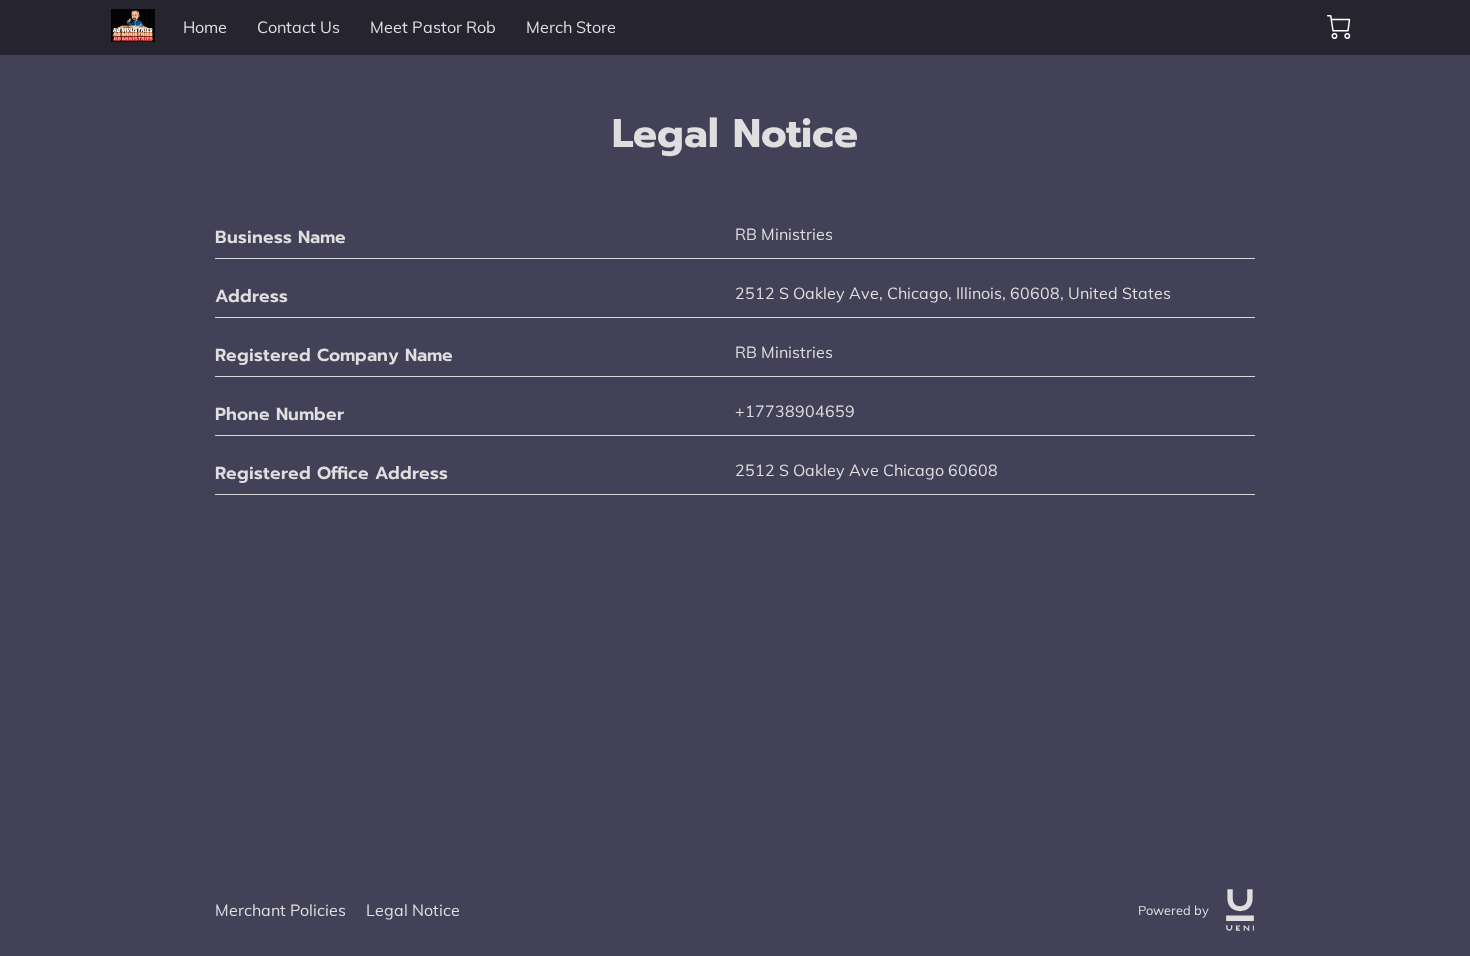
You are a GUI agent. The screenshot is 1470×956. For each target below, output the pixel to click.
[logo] (1240, 910)
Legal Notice (413, 910)
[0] (1339, 27)
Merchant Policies (280, 910)
